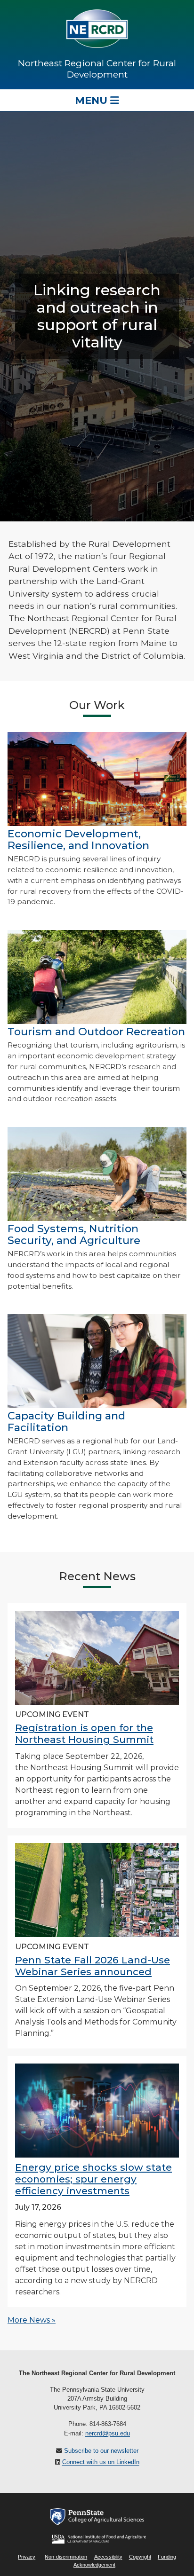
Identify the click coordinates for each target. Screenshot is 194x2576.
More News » (32, 2320)
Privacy (27, 2557)
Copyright (140, 2557)
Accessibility (108, 2557)
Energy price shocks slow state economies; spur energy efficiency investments (93, 2179)
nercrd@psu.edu (108, 2433)
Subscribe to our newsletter (101, 2451)
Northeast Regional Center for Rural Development (97, 69)
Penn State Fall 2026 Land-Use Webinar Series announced (93, 1966)
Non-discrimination (66, 2557)
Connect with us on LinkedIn (101, 2462)
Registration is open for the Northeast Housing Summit (84, 1733)
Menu (93, 100)
